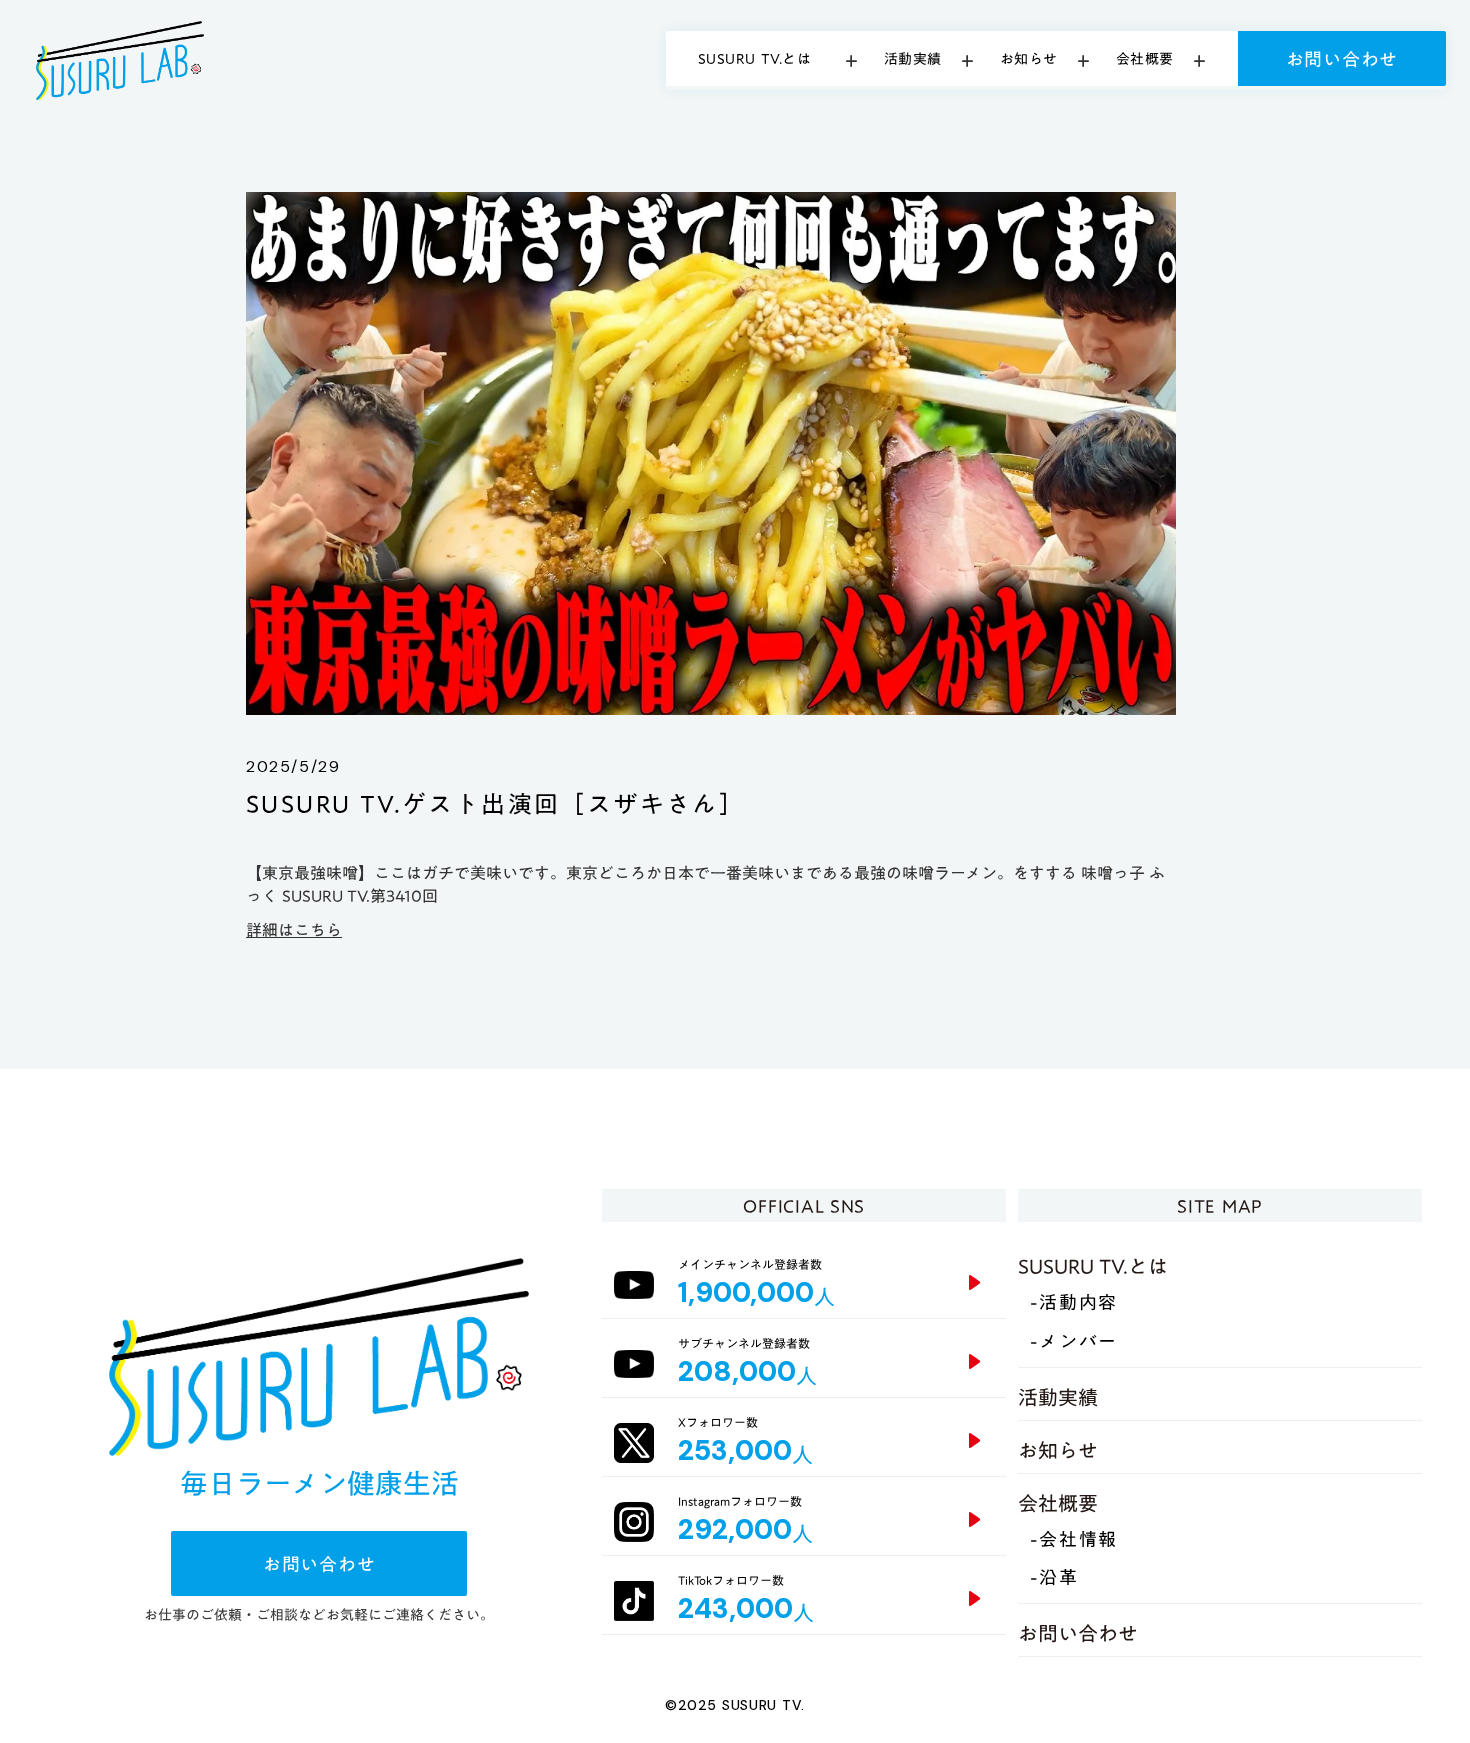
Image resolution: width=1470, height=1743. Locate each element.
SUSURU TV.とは (1093, 1266)
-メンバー (1074, 1342)
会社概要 (1058, 1503)
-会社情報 (1074, 1540)
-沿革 (1054, 1578)
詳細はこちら (294, 930)
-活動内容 (1074, 1303)
